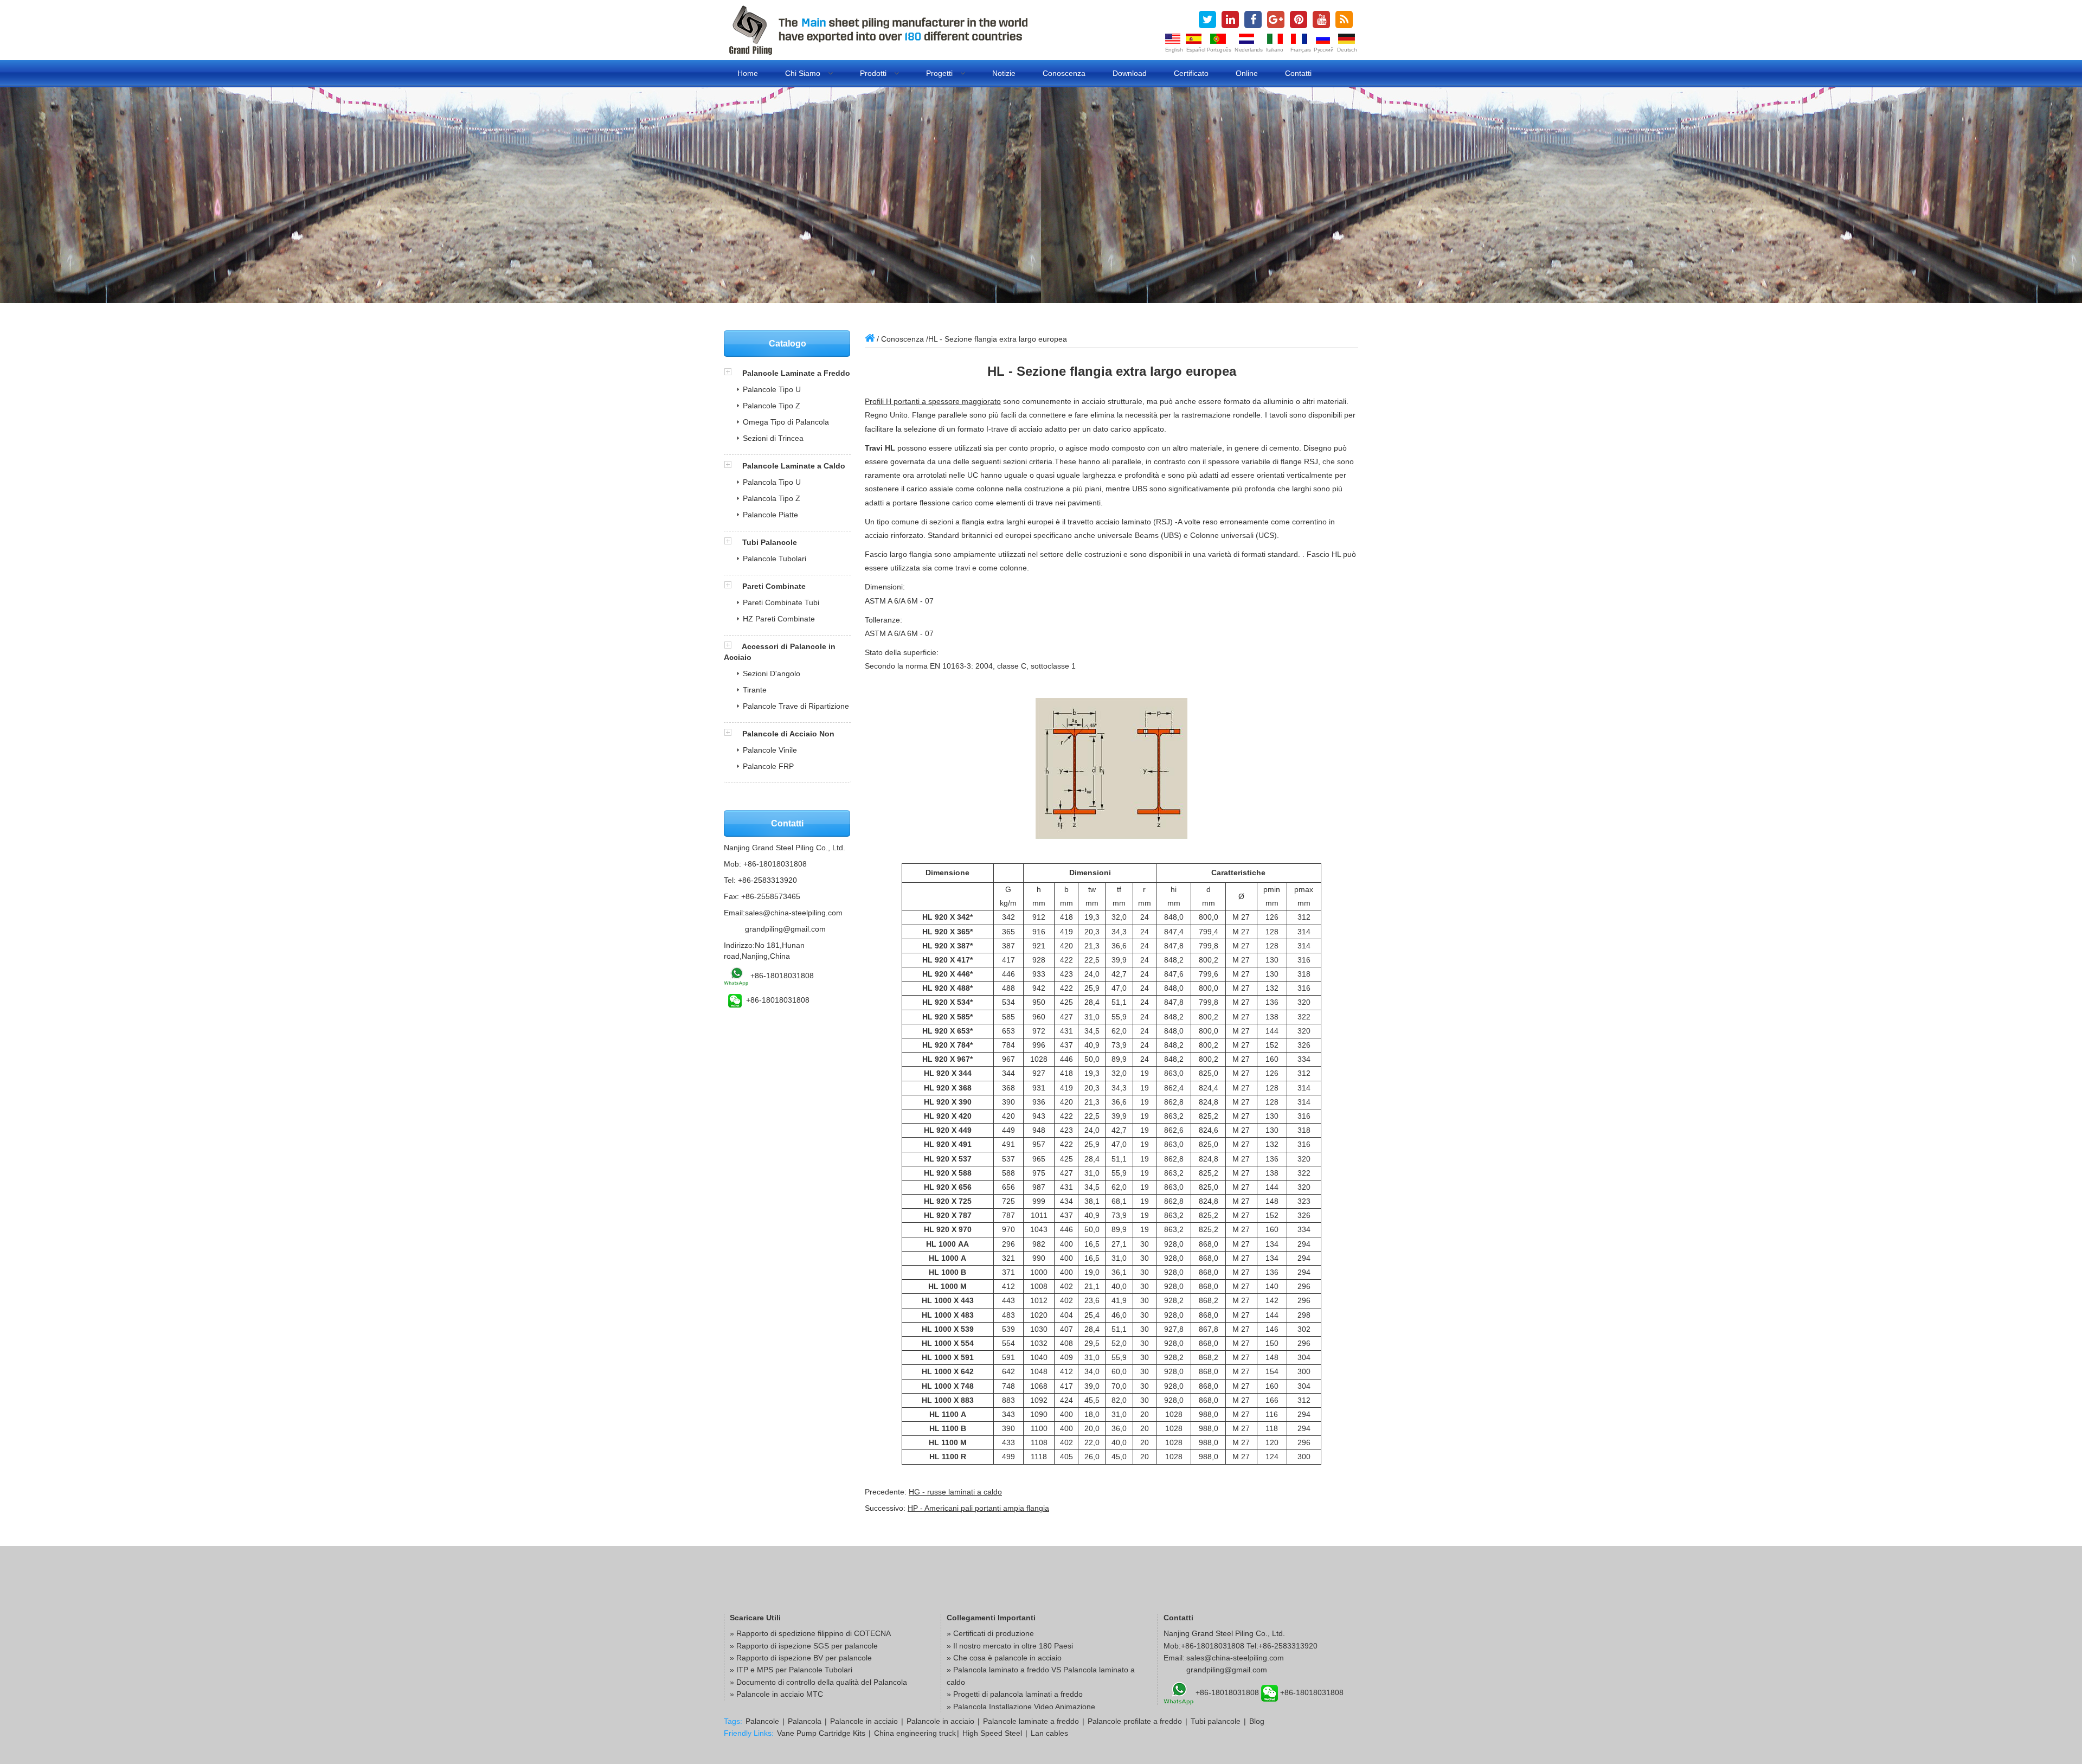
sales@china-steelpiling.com (794, 913)
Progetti (940, 73)
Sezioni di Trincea (773, 438)
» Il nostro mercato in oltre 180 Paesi (1010, 1646)
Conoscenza (1064, 73)
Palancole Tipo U (772, 389)
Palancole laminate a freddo (1031, 1721)
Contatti (1298, 73)
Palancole (762, 1721)
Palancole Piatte (770, 515)
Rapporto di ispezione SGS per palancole (807, 1646)
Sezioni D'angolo (772, 673)
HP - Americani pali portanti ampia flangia (978, 1508)
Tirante (755, 690)
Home (748, 73)
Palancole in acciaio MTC (780, 1694)
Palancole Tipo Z (772, 406)
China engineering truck (915, 1733)
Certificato (1191, 73)
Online (1247, 73)
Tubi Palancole (770, 542)
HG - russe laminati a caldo (955, 1492)
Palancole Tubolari (775, 559)
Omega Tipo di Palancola (786, 422)
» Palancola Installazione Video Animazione (1021, 1707)
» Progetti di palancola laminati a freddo (1015, 1694)
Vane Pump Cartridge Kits (821, 1733)
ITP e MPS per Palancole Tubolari (794, 1670)
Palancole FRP (768, 766)
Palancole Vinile (770, 750)
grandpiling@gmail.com (785, 929)
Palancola (805, 1721)
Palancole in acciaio (864, 1721)
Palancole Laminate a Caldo (794, 466)
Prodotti (874, 73)
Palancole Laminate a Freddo (796, 373)
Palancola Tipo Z (772, 498)
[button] (733, 373)
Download (1130, 73)
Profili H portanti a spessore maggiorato (933, 401)
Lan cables (1049, 1733)
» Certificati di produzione (990, 1633)
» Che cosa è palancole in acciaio (1004, 1658)
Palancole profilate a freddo (1135, 1721)
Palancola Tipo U (772, 482)
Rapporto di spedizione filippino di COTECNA (814, 1633)
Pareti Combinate (774, 586)
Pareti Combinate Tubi (781, 602)
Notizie (1004, 73)
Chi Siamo (804, 73)
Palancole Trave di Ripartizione (796, 706)
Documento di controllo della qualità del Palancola (822, 1682)
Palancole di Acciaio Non (788, 734)
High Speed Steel (992, 1733)
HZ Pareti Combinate (779, 619)
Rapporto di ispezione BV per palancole (804, 1658)
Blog (1257, 1721)
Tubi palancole (1216, 1721)
